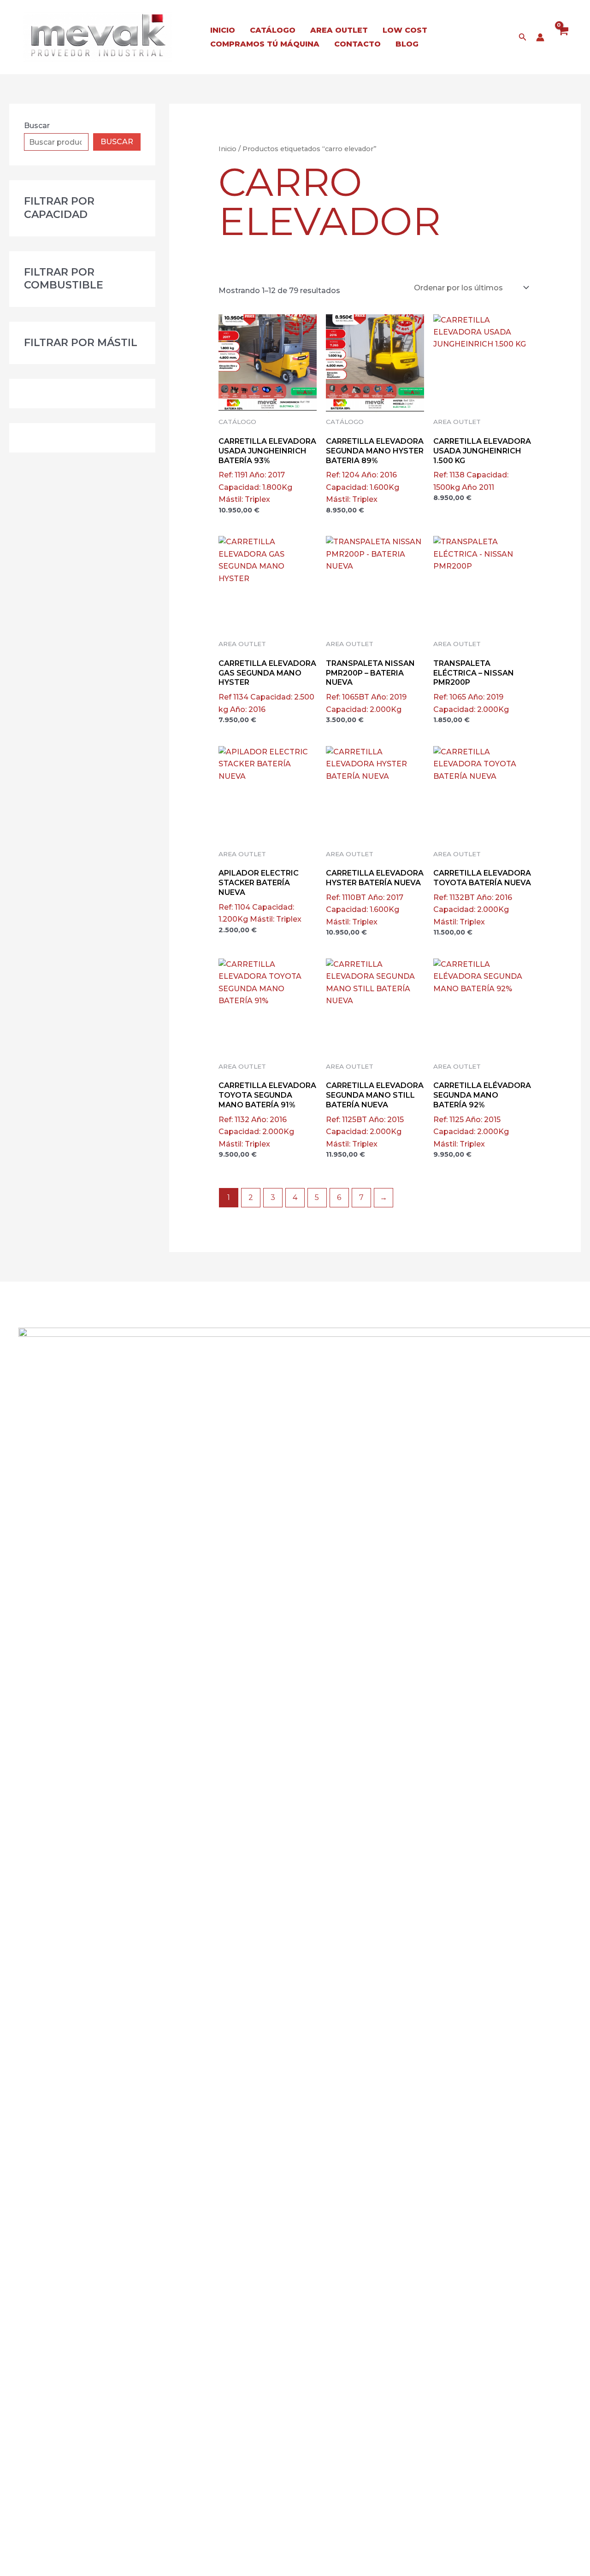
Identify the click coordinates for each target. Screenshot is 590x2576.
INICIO (223, 30)
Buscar (37, 126)
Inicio (227, 149)
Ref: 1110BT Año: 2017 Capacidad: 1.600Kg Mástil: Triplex (375, 897)
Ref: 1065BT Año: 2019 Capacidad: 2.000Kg (370, 686)
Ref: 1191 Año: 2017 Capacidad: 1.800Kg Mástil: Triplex (267, 470)
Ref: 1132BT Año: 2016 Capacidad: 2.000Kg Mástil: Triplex (482, 897)
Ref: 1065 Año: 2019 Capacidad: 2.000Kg (474, 686)
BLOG (407, 44)
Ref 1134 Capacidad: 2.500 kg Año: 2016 (267, 686)
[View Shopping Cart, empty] (563, 37)
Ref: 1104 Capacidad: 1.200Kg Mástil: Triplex (260, 896)
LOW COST (405, 30)
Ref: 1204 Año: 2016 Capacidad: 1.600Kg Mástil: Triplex (375, 470)
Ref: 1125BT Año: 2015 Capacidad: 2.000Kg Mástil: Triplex (375, 1115)
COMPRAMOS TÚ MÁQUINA (265, 44)
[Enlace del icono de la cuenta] (540, 37)
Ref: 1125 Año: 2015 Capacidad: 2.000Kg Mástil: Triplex (482, 1115)
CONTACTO (357, 44)
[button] (523, 37)
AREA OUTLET (339, 30)
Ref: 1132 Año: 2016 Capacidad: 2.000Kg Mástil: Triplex (267, 1115)
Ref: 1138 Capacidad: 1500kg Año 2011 (482, 464)
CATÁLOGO (273, 30)
